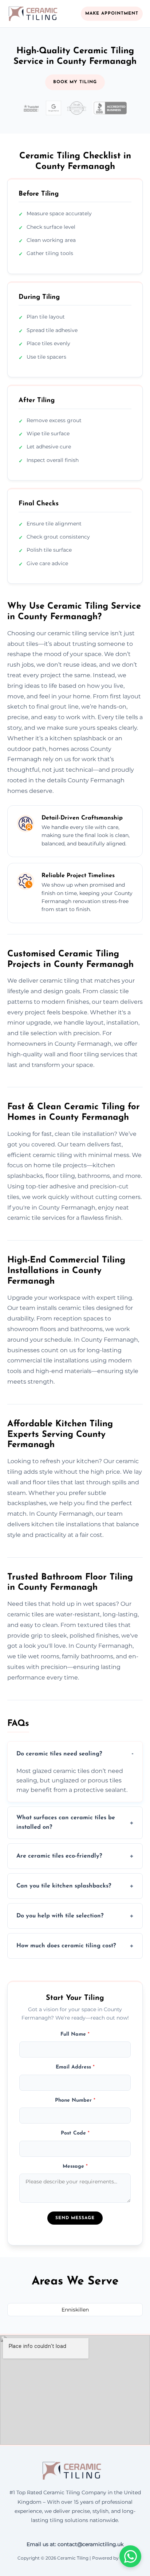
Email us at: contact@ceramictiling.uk (75, 2544)
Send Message (75, 2218)
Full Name (75, 2034)
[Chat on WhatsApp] (130, 2556)
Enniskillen (75, 2310)
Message (75, 2166)
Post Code (75, 2133)
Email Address (75, 2067)
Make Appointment (112, 14)
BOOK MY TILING (75, 82)
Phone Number (75, 2100)
